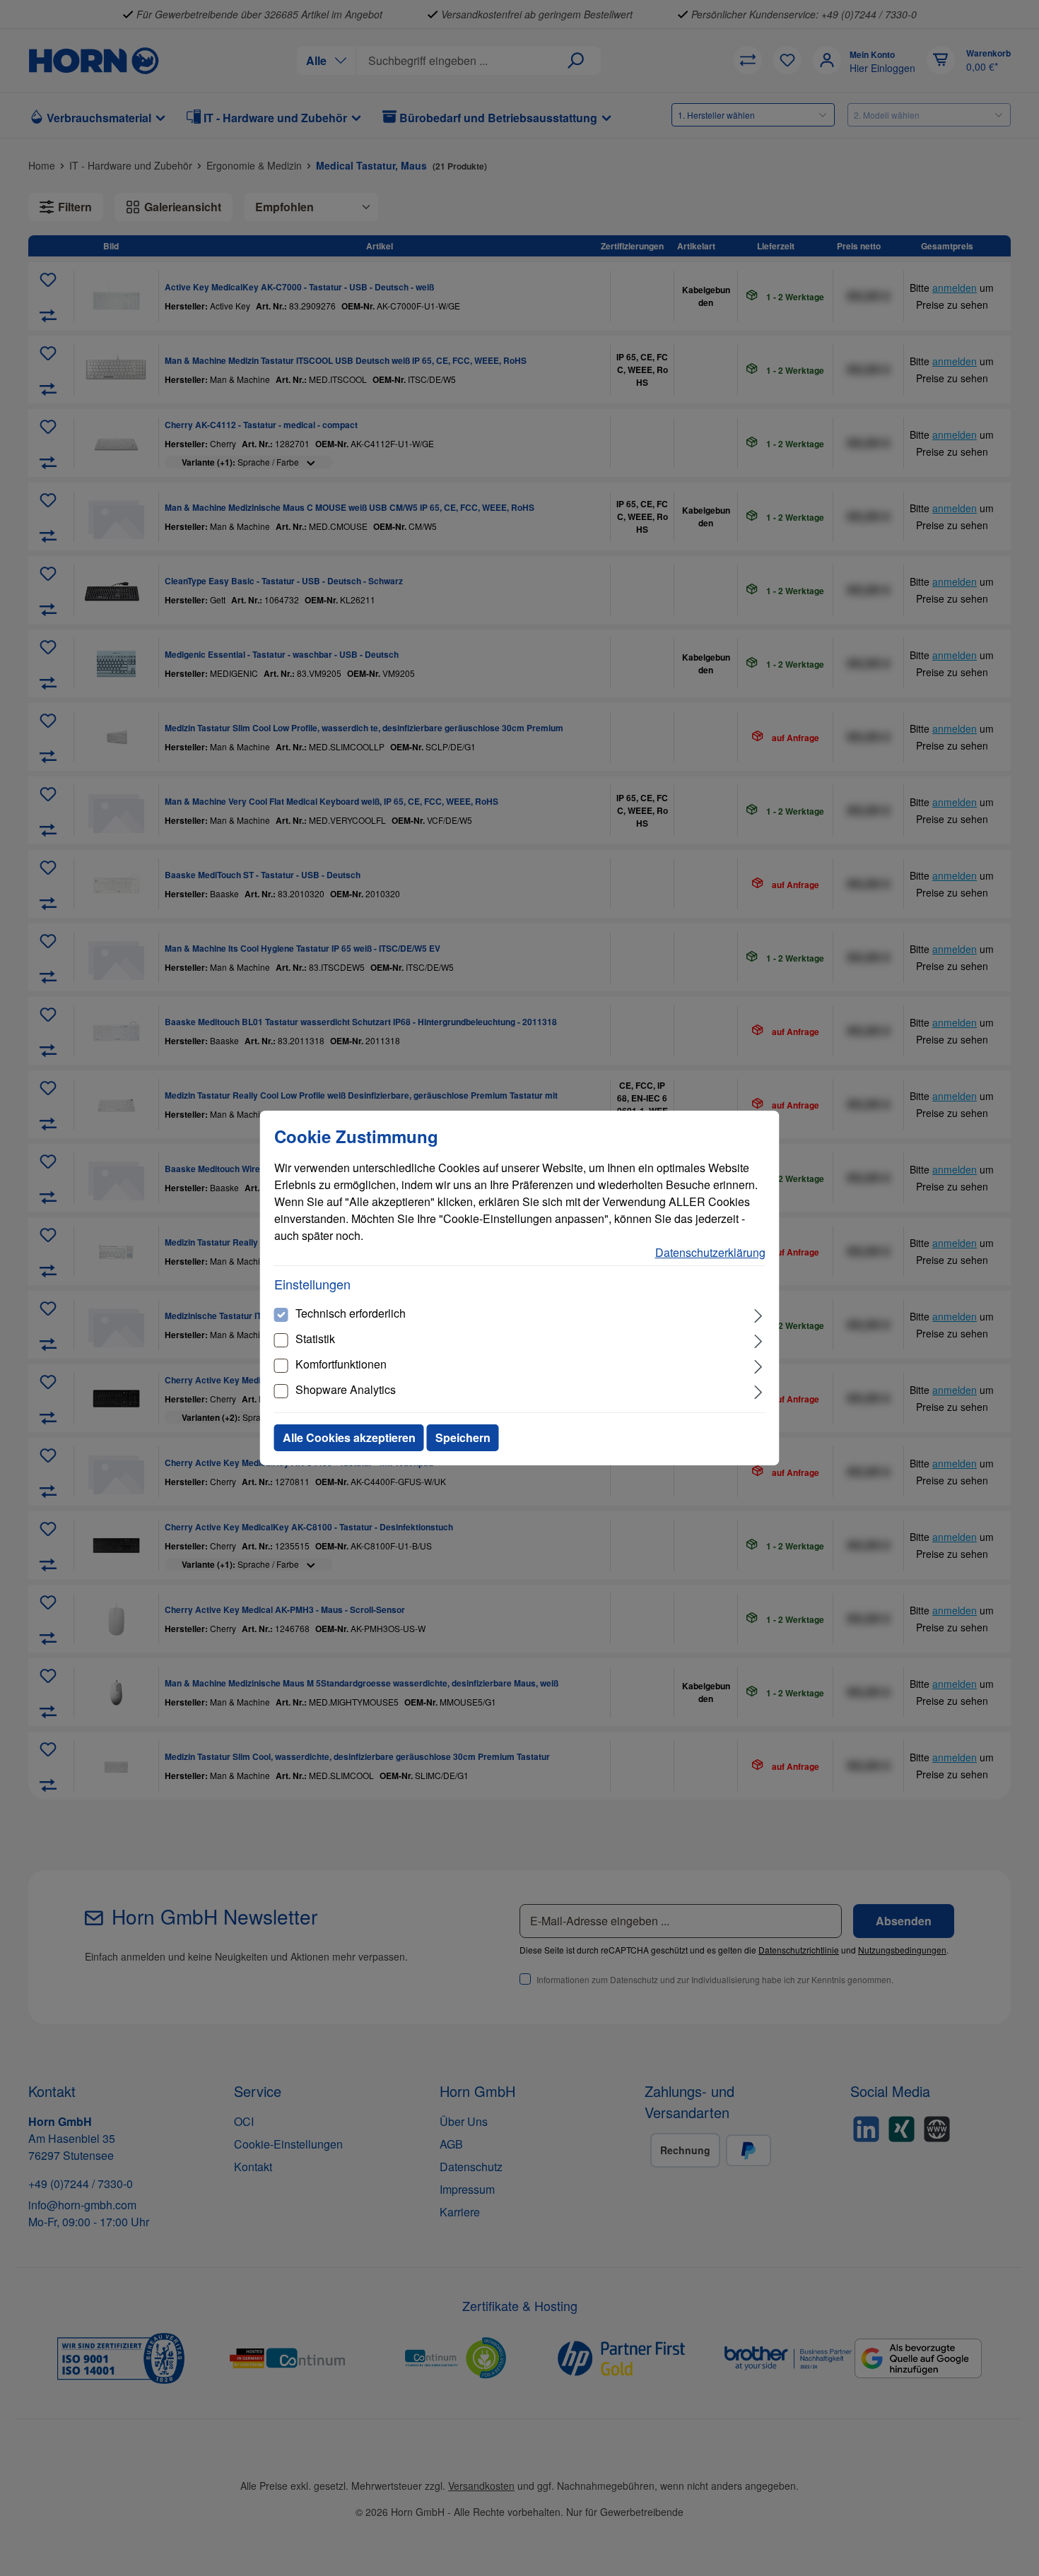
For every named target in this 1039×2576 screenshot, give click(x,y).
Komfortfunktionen (341, 1364)
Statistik (315, 1339)
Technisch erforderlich (351, 1313)
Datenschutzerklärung (710, 1252)
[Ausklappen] (758, 1314)
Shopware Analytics (346, 1389)
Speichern (463, 1437)
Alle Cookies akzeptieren (349, 1437)
